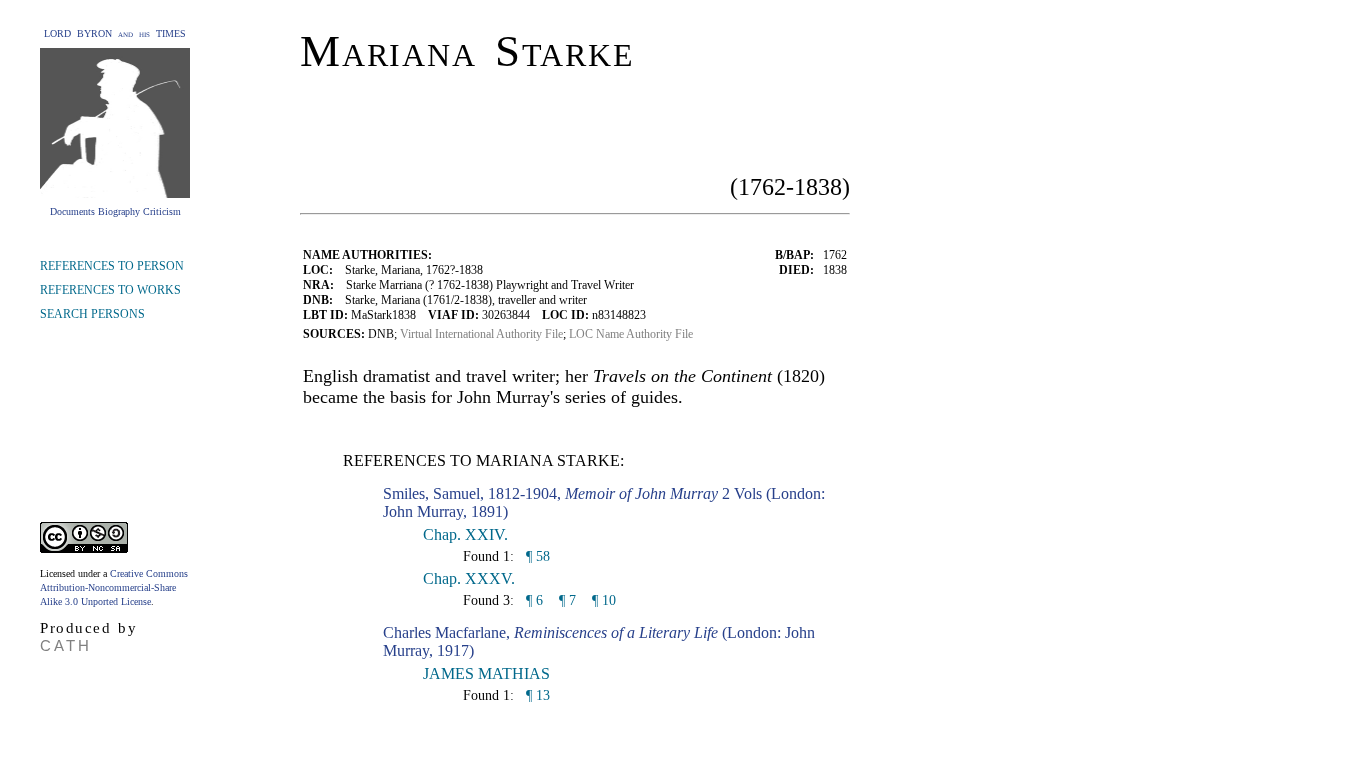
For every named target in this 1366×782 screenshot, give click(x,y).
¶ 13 (536, 695)
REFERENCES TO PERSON (112, 266)
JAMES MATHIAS (486, 673)
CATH (66, 645)
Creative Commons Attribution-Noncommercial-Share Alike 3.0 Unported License (114, 587)
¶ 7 (567, 600)
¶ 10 (604, 600)
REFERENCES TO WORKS (110, 290)
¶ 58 (536, 556)
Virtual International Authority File (481, 334)
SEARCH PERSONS (92, 314)
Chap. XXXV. (469, 578)
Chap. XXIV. (465, 534)
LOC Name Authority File (631, 334)
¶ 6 (532, 600)
